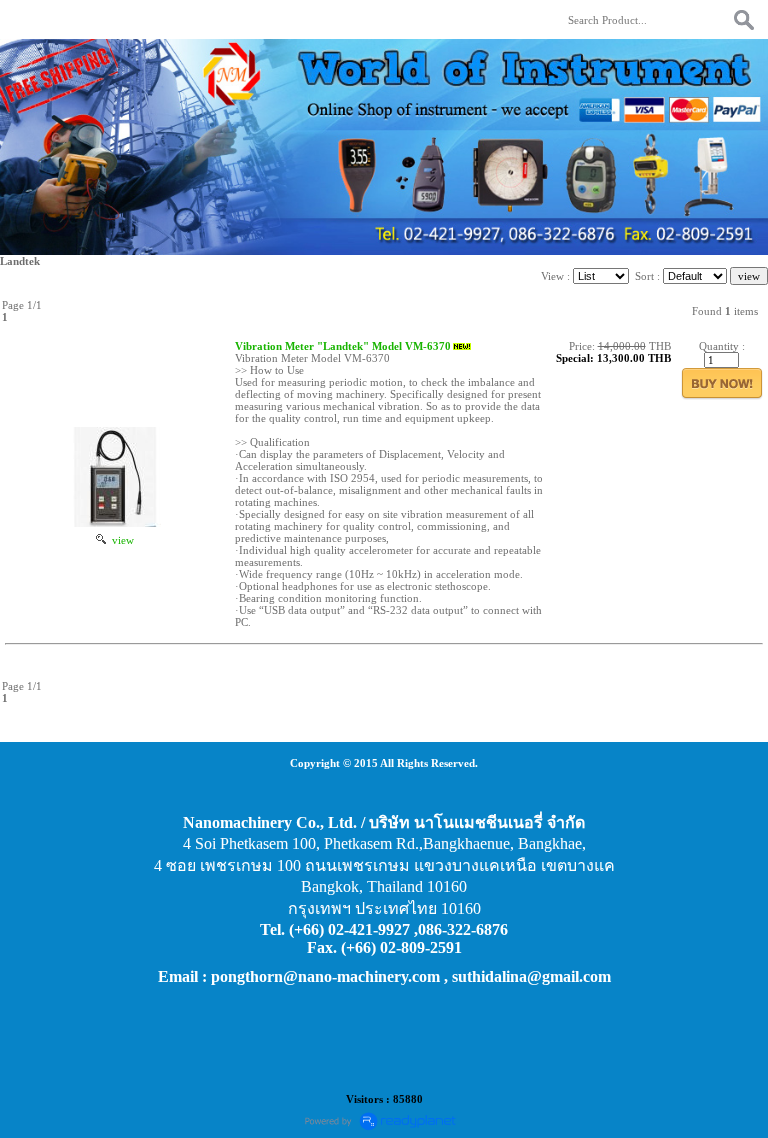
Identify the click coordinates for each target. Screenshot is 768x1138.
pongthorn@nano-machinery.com (325, 976)
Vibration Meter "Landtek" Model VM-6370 (343, 346)
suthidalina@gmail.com (531, 976)
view (120, 540)
